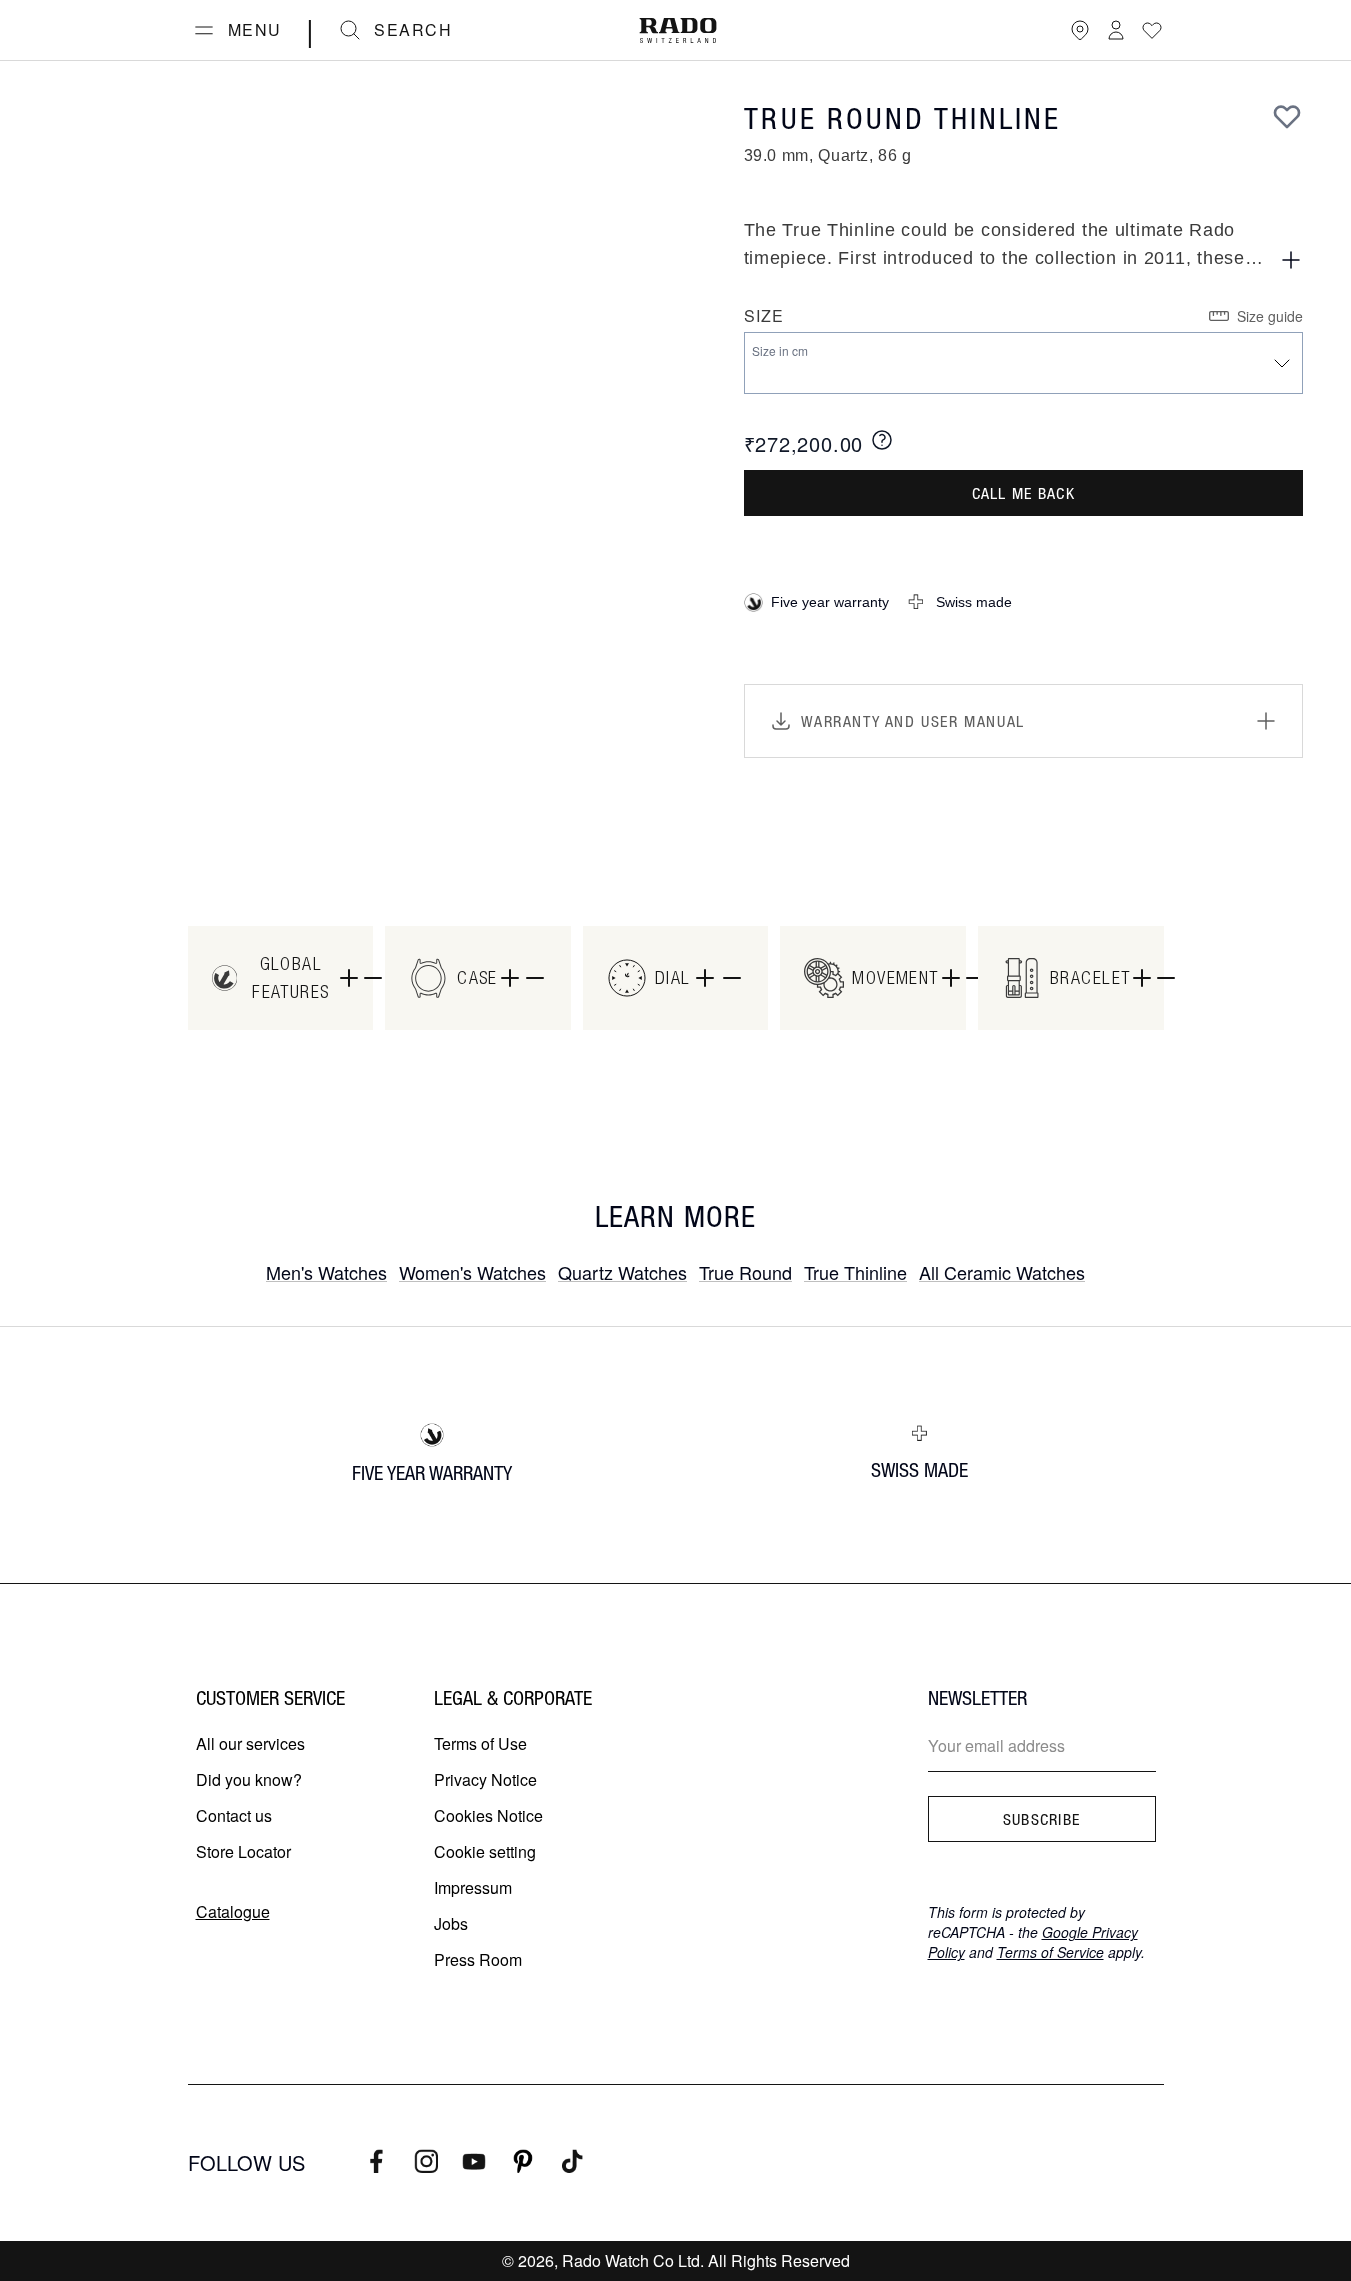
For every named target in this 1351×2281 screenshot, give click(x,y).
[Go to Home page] (678, 30)
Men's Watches (326, 1272)
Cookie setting (485, 1851)
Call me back (1023, 493)
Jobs (451, 1923)
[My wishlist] (1152, 30)
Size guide (1270, 316)
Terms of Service (1050, 1952)
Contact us (234, 1815)
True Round (745, 1272)
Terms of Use (480, 1743)
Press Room (478, 1959)
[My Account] (1116, 30)
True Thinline (855, 1272)
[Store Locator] (1080, 30)
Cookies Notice (488, 1815)
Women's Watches (472, 1272)
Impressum (473, 1887)
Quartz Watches (622, 1272)
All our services (250, 1743)
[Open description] (1291, 260)
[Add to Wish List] (1287, 116)
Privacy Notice (485, 1779)
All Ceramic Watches (1002, 1272)
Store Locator (243, 1851)
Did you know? (249, 1779)
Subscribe (1042, 1819)
